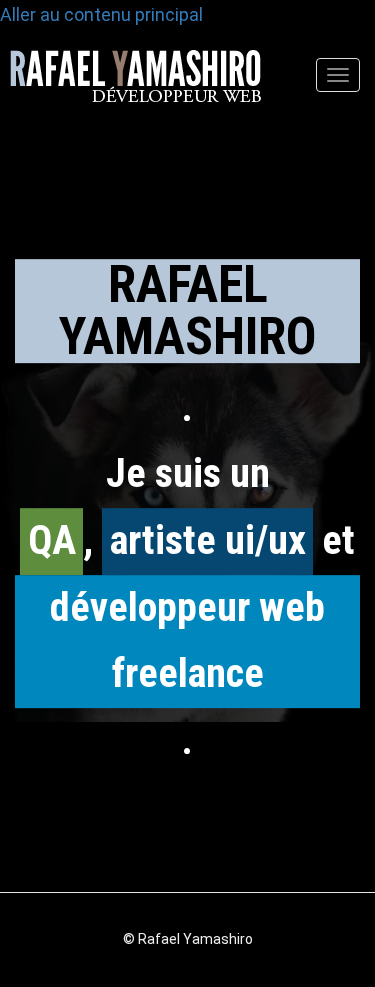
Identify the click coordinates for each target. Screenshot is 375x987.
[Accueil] (131, 86)
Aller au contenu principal (101, 14)
